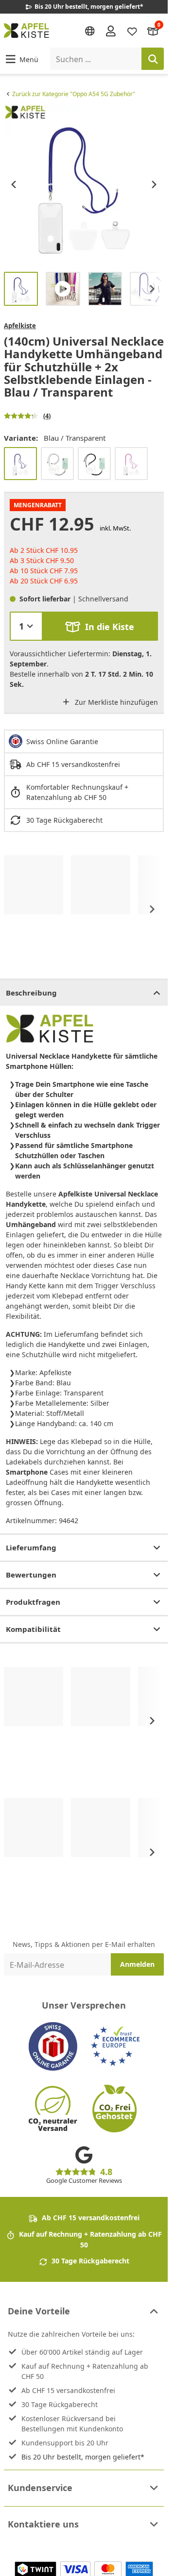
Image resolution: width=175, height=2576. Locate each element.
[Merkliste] (132, 30)
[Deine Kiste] (153, 30)
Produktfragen (33, 1602)
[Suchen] (153, 59)
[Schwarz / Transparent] (94, 464)
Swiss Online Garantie (62, 741)
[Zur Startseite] (26, 31)
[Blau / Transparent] (20, 464)
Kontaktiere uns (43, 2524)
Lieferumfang (31, 1547)
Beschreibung (31, 993)
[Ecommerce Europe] (115, 2046)
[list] (84, 184)
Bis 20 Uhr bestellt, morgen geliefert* (83, 2457)
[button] (21, 59)
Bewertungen (31, 1575)
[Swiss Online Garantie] (53, 2046)
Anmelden (137, 1964)
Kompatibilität (33, 1629)
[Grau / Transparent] (57, 464)
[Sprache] (90, 31)
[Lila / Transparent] (131, 464)
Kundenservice (40, 2488)
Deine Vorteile (39, 2311)
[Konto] (111, 31)
